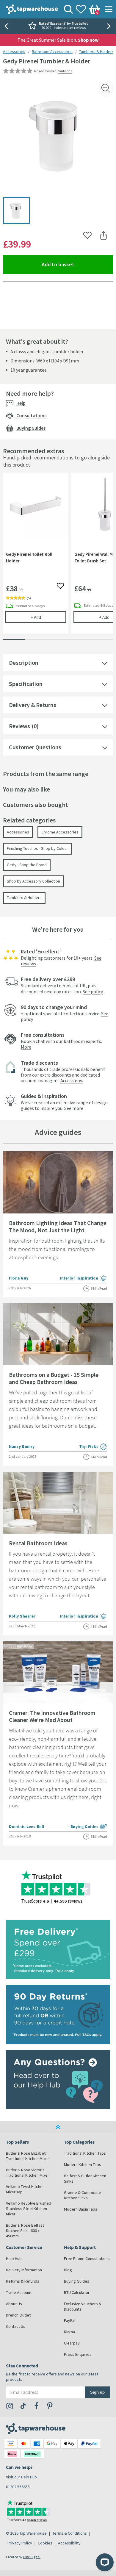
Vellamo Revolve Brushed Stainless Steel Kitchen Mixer (29, 2209)
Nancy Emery (22, 1446)
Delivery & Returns (33, 705)
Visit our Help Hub (21, 2477)
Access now (72, 1080)
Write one (65, 71)
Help (21, 403)
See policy (93, 991)
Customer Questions (35, 747)
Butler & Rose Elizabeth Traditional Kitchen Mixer (28, 2156)
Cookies (45, 2543)
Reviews (19, 726)
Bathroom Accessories (52, 51)
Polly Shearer (22, 1616)
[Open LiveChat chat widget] (105, 2562)
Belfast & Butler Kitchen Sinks (85, 2178)
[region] (58, 558)
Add (48, 617)
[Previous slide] (6, 26)
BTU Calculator (77, 2292)
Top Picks (93, 1447)
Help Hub (14, 2259)
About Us (14, 2304)
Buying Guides (31, 428)
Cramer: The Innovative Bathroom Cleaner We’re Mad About (52, 1716)
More (26, 1047)
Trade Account (19, 2292)
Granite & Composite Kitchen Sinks (83, 2195)
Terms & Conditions (70, 2533)
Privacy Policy (20, 2543)
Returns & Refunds (23, 2281)
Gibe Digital (32, 2557)
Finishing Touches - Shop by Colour (37, 848)
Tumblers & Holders (97, 51)
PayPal (70, 2320)
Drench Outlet (18, 2315)
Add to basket (77, 264)
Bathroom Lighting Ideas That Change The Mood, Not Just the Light (58, 1226)
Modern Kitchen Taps (83, 2164)
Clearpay (72, 2343)
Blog (68, 2270)
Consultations (31, 415)
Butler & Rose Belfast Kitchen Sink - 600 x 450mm (25, 2231)
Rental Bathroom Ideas (38, 1543)
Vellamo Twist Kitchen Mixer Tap (25, 2189)
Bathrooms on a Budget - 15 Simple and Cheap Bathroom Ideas (54, 1378)
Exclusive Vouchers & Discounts (83, 2306)
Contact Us (16, 2326)
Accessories (14, 51)
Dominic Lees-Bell (27, 1826)
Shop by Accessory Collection (33, 881)
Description (24, 663)
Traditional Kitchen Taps (85, 2153)
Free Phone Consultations (87, 2259)
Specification (26, 684)
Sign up (97, 2392)
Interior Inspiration (83, 1279)
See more (74, 1108)
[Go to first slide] (110, 26)
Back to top (58, 2127)
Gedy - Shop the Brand (27, 865)
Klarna (69, 2332)
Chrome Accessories (60, 832)
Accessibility (69, 2543)
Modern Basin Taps (81, 2209)
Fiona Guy (19, 1278)
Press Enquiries (78, 2354)
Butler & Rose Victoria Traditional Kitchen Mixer (28, 2173)
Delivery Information (24, 2270)
